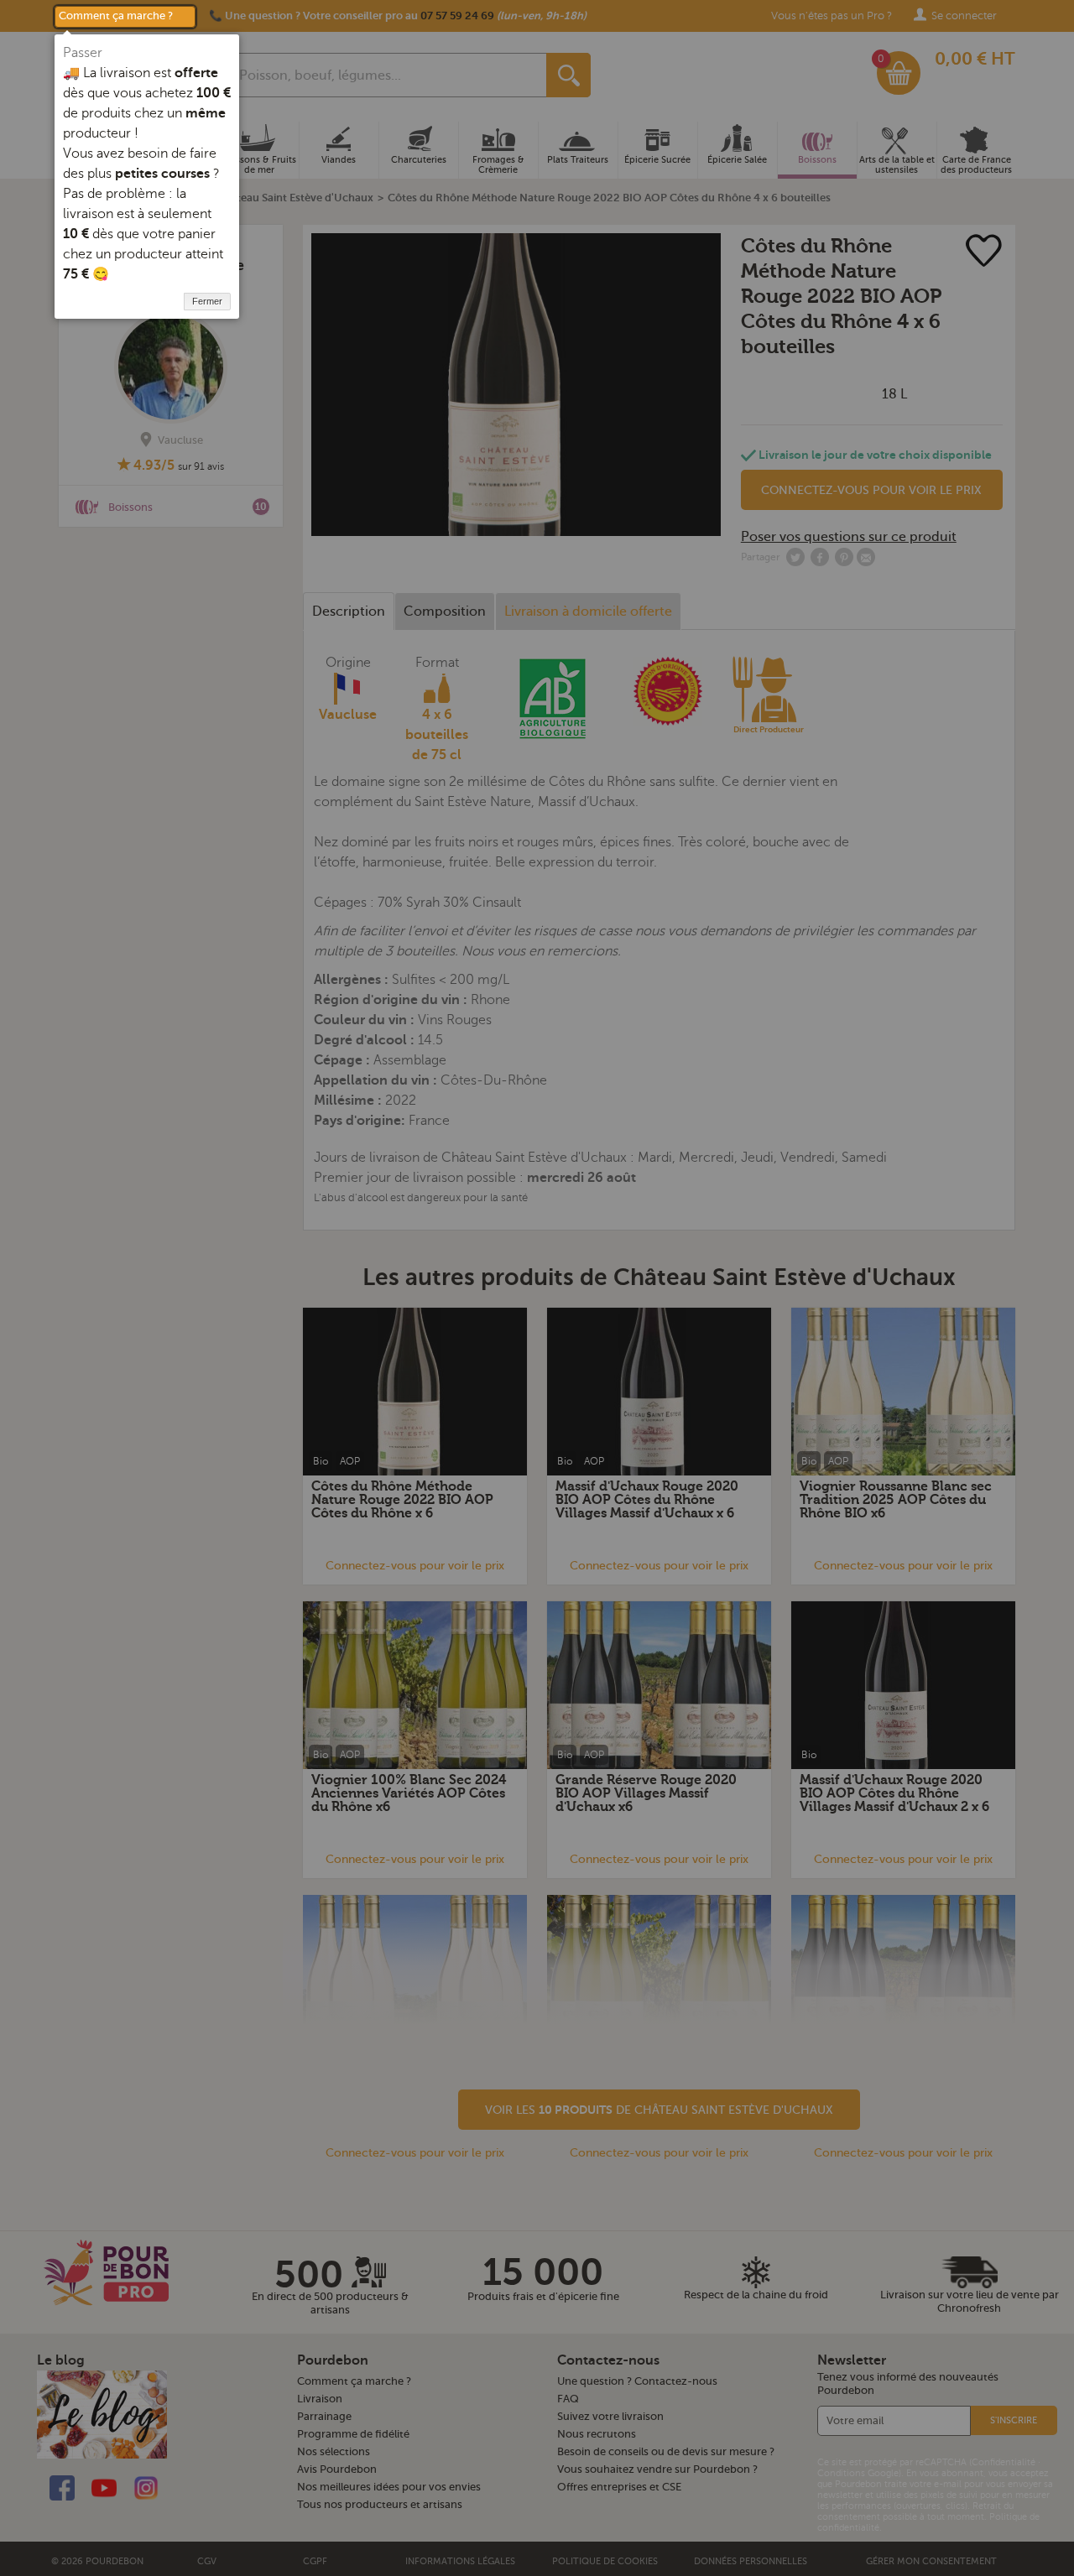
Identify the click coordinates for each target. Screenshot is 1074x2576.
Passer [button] (83, 53)
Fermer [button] (207, 301)
